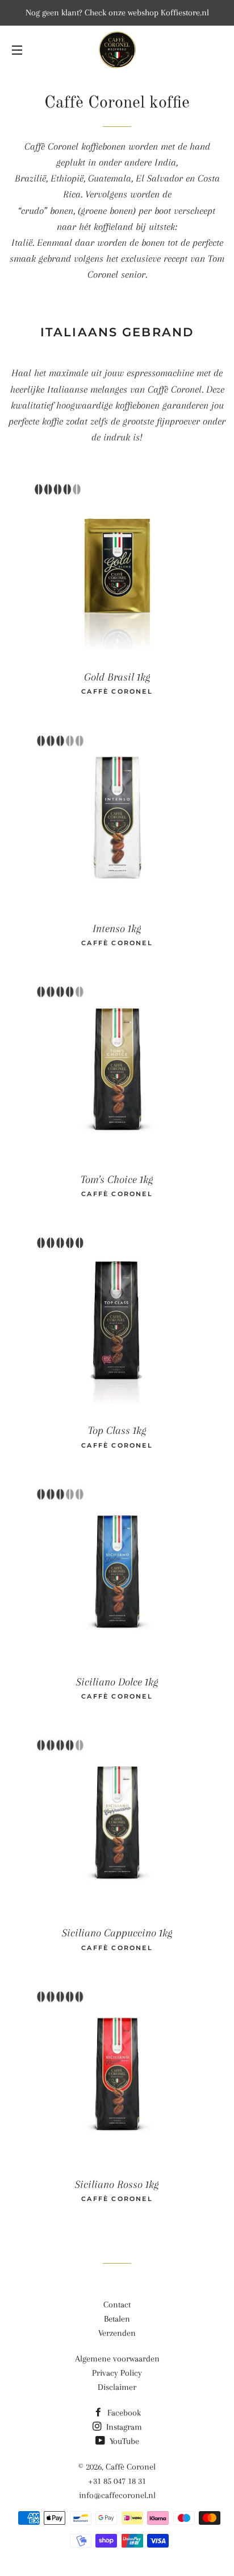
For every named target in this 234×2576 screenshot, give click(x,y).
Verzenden (117, 2333)
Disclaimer (117, 2387)
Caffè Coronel (131, 2467)
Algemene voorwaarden (117, 2359)
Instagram (123, 2427)
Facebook (123, 2413)
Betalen (117, 2319)
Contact (117, 2305)
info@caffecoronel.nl (117, 2495)
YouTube (123, 2441)
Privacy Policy (117, 2373)
